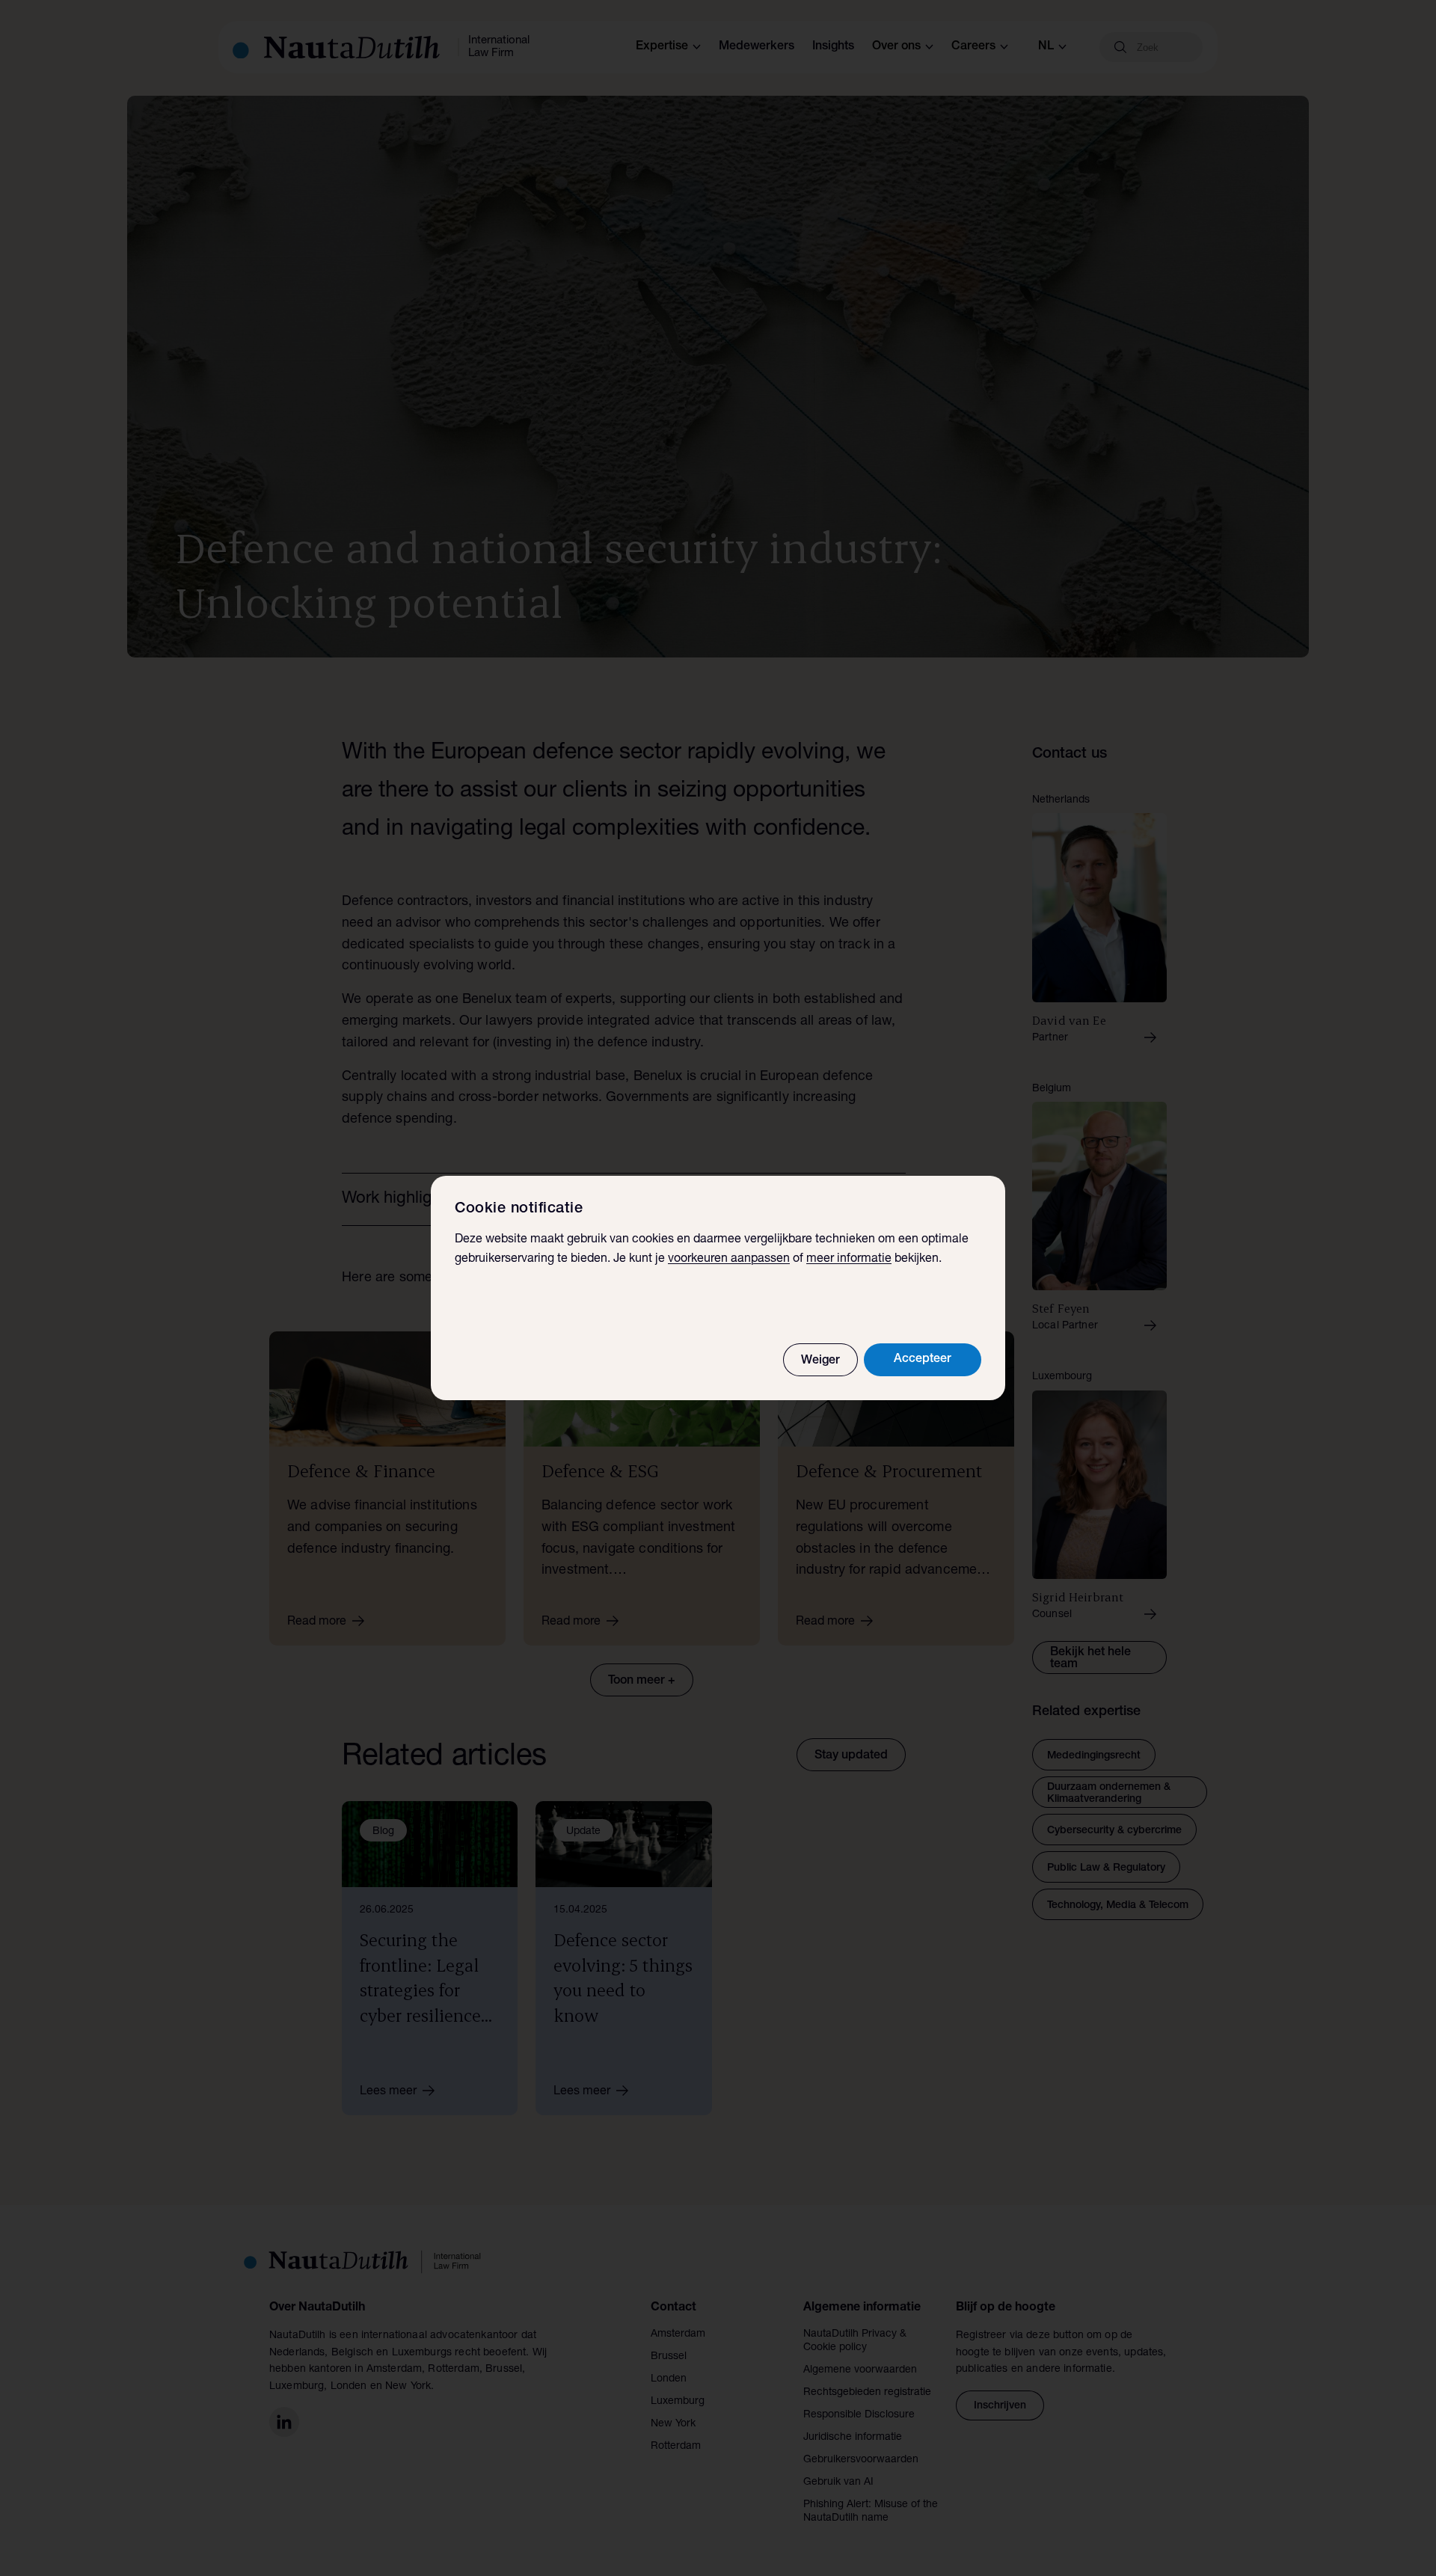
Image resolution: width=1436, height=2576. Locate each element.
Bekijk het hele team (1090, 1659)
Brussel (669, 2357)
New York (673, 2424)
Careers (973, 47)
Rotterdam (676, 2447)
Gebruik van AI (838, 2483)
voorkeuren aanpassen (729, 1260)
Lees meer (388, 2092)
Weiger (820, 1361)
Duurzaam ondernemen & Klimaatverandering (1109, 1794)
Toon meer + (642, 1681)
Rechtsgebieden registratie (867, 2393)
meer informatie (849, 1260)
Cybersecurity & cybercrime (1114, 1831)
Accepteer (923, 1360)
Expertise (662, 47)
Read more (317, 1622)
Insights (833, 47)
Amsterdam (678, 2334)
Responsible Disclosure (859, 2415)
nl (1046, 47)
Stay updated (851, 1756)
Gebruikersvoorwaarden (861, 2460)
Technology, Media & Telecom (1118, 1906)
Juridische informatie (853, 2438)
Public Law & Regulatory (1106, 1868)
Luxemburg (678, 2402)
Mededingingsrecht (1094, 1756)
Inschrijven (1000, 2406)
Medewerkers (757, 47)
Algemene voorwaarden (860, 2370)
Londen (669, 2379)
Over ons (896, 47)
